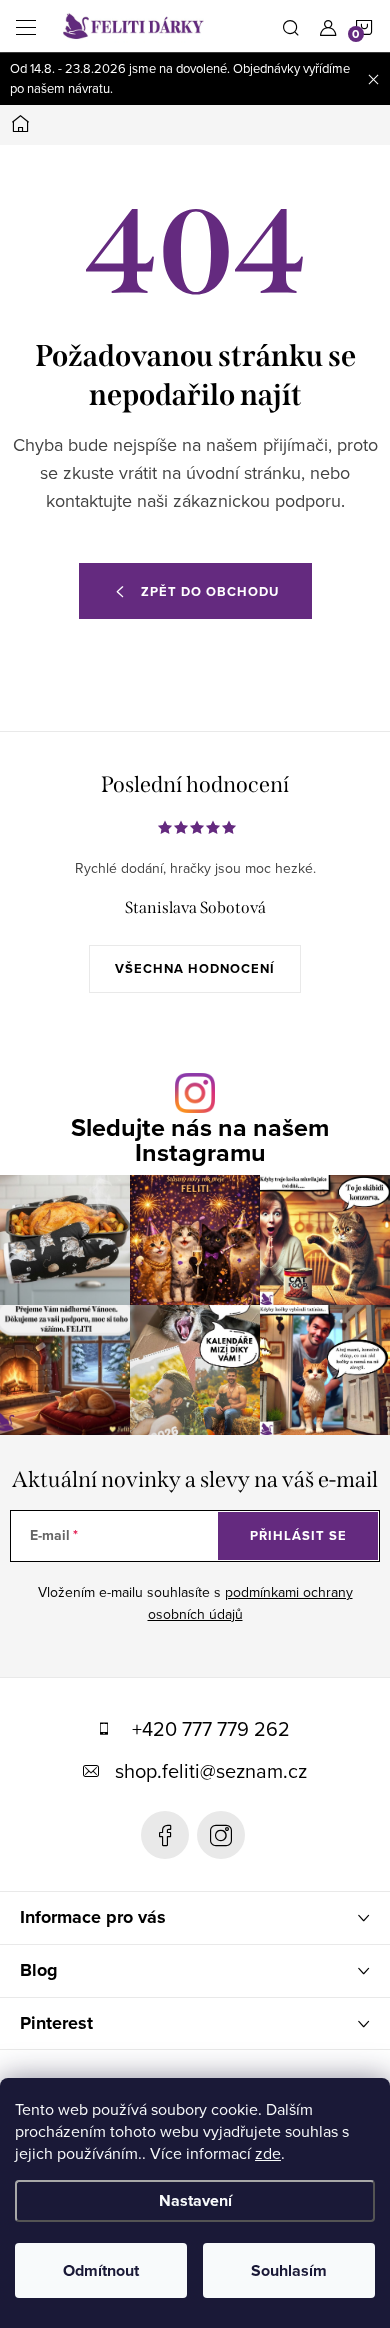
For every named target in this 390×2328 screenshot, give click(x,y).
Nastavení (195, 2200)
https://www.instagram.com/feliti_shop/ (221, 1835)
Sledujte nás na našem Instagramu (200, 1140)
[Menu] (26, 26)
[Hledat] (291, 26)
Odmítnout (101, 2270)
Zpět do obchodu (210, 591)
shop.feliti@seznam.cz (211, 1770)
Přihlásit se (298, 1535)
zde (268, 2153)
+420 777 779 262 (211, 1728)
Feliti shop (165, 1835)
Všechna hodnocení (195, 968)
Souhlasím (289, 2270)
